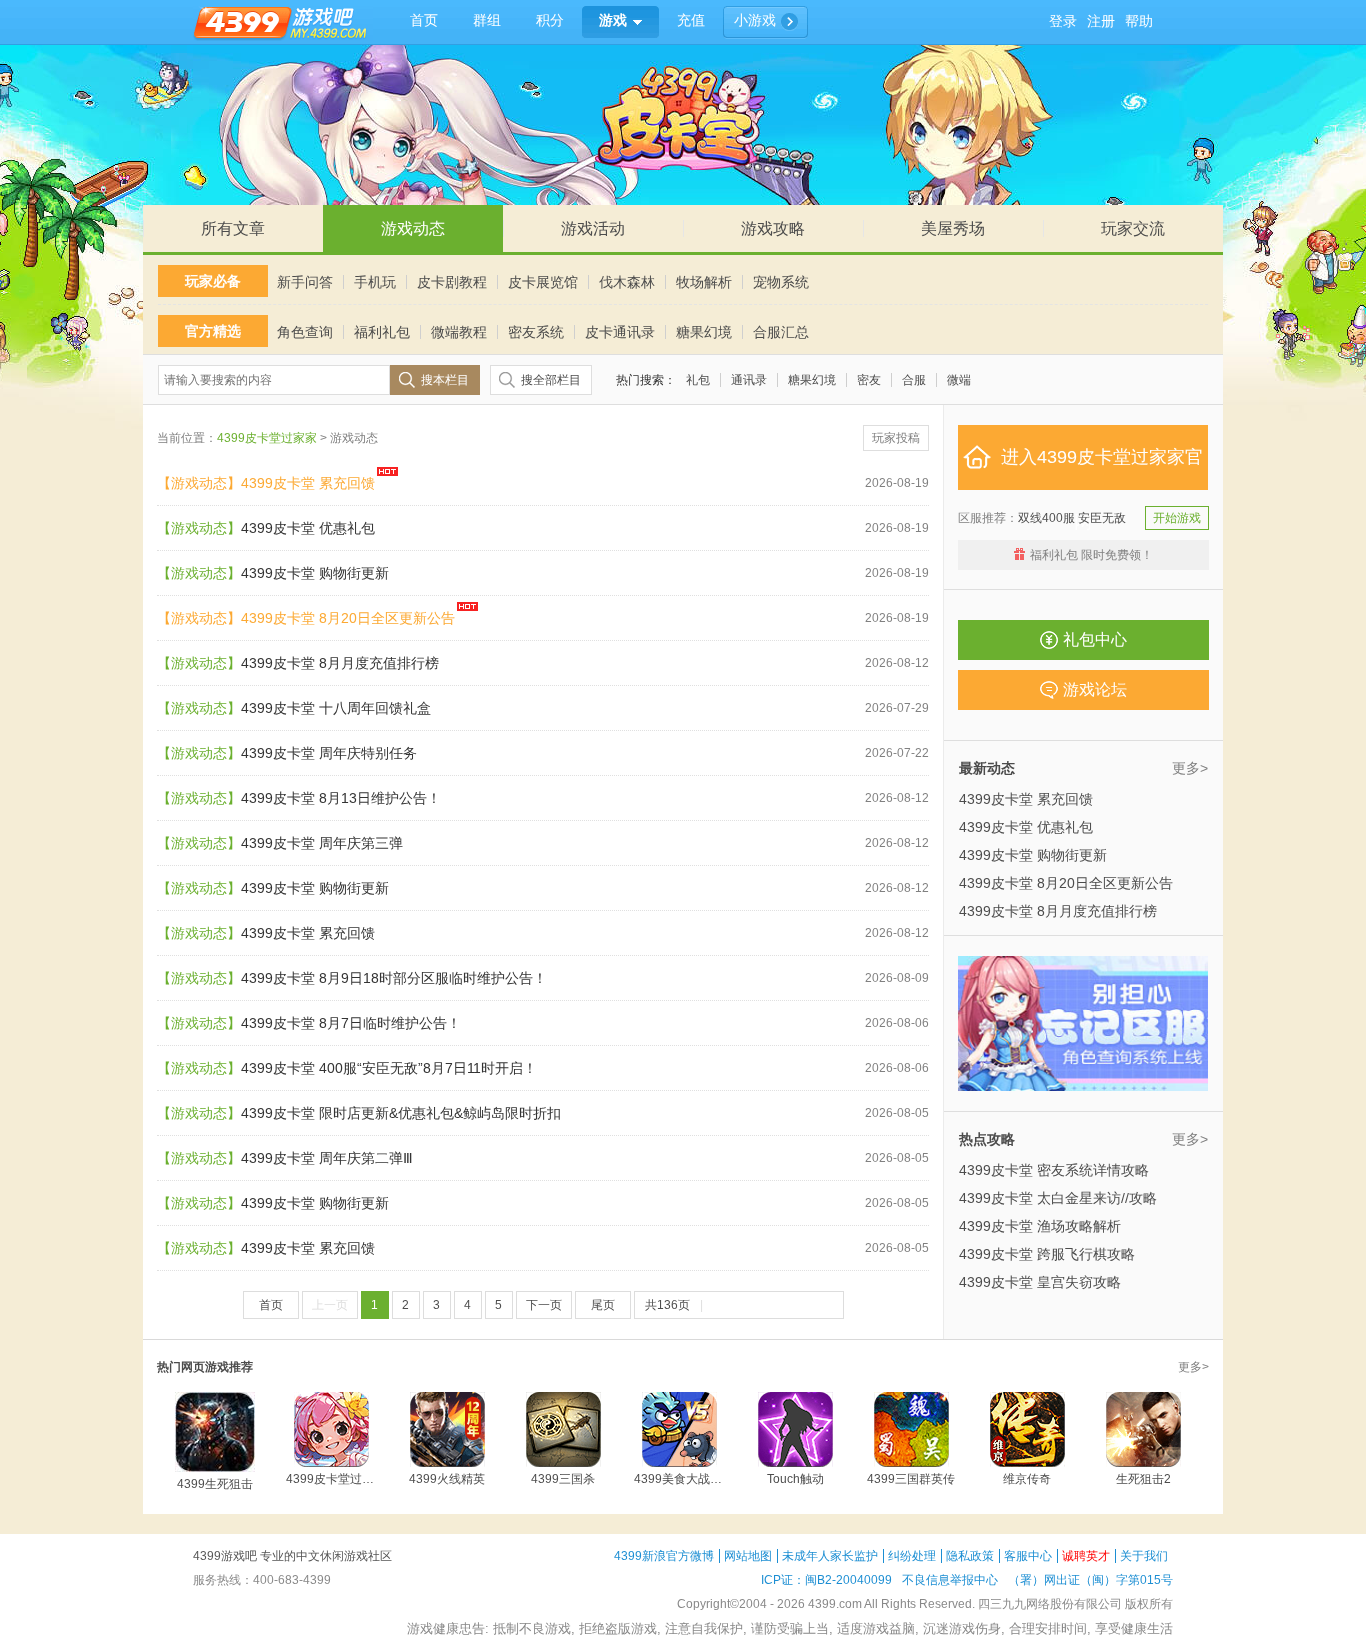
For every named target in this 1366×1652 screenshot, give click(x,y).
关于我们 (1144, 1556)
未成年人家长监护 (830, 1556)
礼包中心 (1095, 639)
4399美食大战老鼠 (679, 1479)
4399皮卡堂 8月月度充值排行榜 (340, 663)
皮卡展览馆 (543, 282)
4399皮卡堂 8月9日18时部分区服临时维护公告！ (394, 978)
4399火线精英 (447, 1479)
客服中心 (1028, 1556)
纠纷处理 (912, 1556)
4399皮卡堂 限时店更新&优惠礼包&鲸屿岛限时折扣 (401, 1113)
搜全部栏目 (551, 380)
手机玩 (375, 282)
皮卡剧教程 (452, 282)
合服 (914, 380)
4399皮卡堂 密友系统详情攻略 (1054, 1170)
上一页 (330, 1305)
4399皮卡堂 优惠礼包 (308, 528)
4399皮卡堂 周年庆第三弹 (322, 843)
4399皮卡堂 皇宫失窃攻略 (1040, 1282)
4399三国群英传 (911, 1479)
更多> (1190, 768)
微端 (959, 380)
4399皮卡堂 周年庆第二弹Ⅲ (327, 1158)
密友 (869, 380)
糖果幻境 (704, 332)
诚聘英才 (1086, 1556)
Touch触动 (795, 1479)
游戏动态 (413, 228)
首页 (271, 1305)
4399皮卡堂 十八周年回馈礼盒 (336, 708)
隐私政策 (970, 1556)
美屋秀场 (953, 228)
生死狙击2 (1143, 1479)
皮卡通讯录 (620, 332)
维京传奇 (1027, 1479)
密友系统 (536, 332)
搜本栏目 (445, 380)
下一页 (544, 1305)
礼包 (698, 380)
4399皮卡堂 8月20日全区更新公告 (348, 618)
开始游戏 (1177, 518)
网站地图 (748, 1556)
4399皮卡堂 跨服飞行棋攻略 (1047, 1254)
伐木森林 (627, 282)
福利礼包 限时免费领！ (1091, 555)
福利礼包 (382, 332)
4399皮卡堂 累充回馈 (308, 483)
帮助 (1139, 21)
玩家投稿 (896, 438)
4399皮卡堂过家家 (267, 438)
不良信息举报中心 (950, 1580)
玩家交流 (1133, 228)
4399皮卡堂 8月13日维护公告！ (341, 798)
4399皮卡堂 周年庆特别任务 (329, 753)
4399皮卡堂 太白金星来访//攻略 (1058, 1198)
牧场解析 (704, 282)
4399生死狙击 (215, 1484)
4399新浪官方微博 (664, 1556)
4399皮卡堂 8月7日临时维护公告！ (351, 1023)
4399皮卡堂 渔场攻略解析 (1040, 1226)
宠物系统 (781, 282)
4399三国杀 (563, 1479)
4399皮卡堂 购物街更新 (315, 573)
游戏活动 (593, 228)
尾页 (603, 1305)
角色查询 (305, 332)
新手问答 (305, 282)
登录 (1063, 21)
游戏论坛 (1095, 689)
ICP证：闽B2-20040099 (826, 1580)
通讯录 (749, 380)
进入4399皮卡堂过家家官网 (1102, 468)
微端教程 (459, 332)
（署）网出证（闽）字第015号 (1090, 1580)
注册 (1101, 21)
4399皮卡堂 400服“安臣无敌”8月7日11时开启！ (389, 1068)
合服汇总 (781, 332)
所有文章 (233, 228)
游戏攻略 (773, 228)
